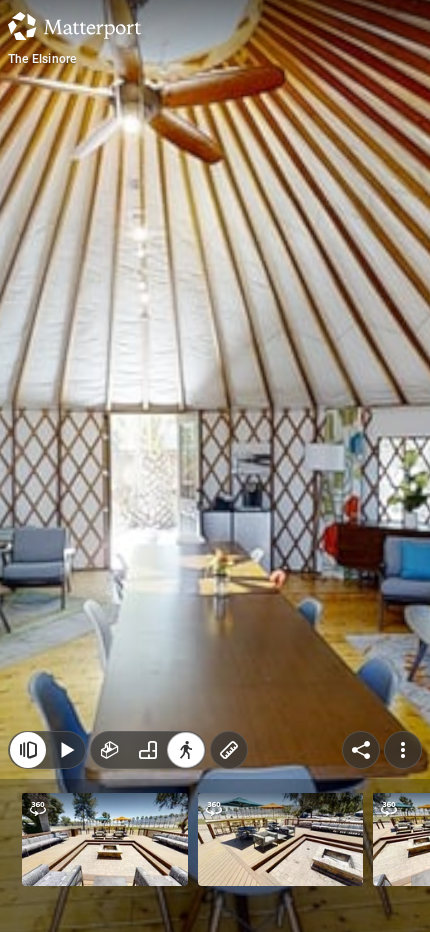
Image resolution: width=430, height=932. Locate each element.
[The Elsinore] (215, 466)
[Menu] (403, 750)
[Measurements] (229, 750)
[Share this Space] (361, 750)
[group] (148, 750)
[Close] (28, 750)
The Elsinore (42, 59)
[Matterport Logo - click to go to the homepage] (74, 26)
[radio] (110, 750)
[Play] (66, 750)
